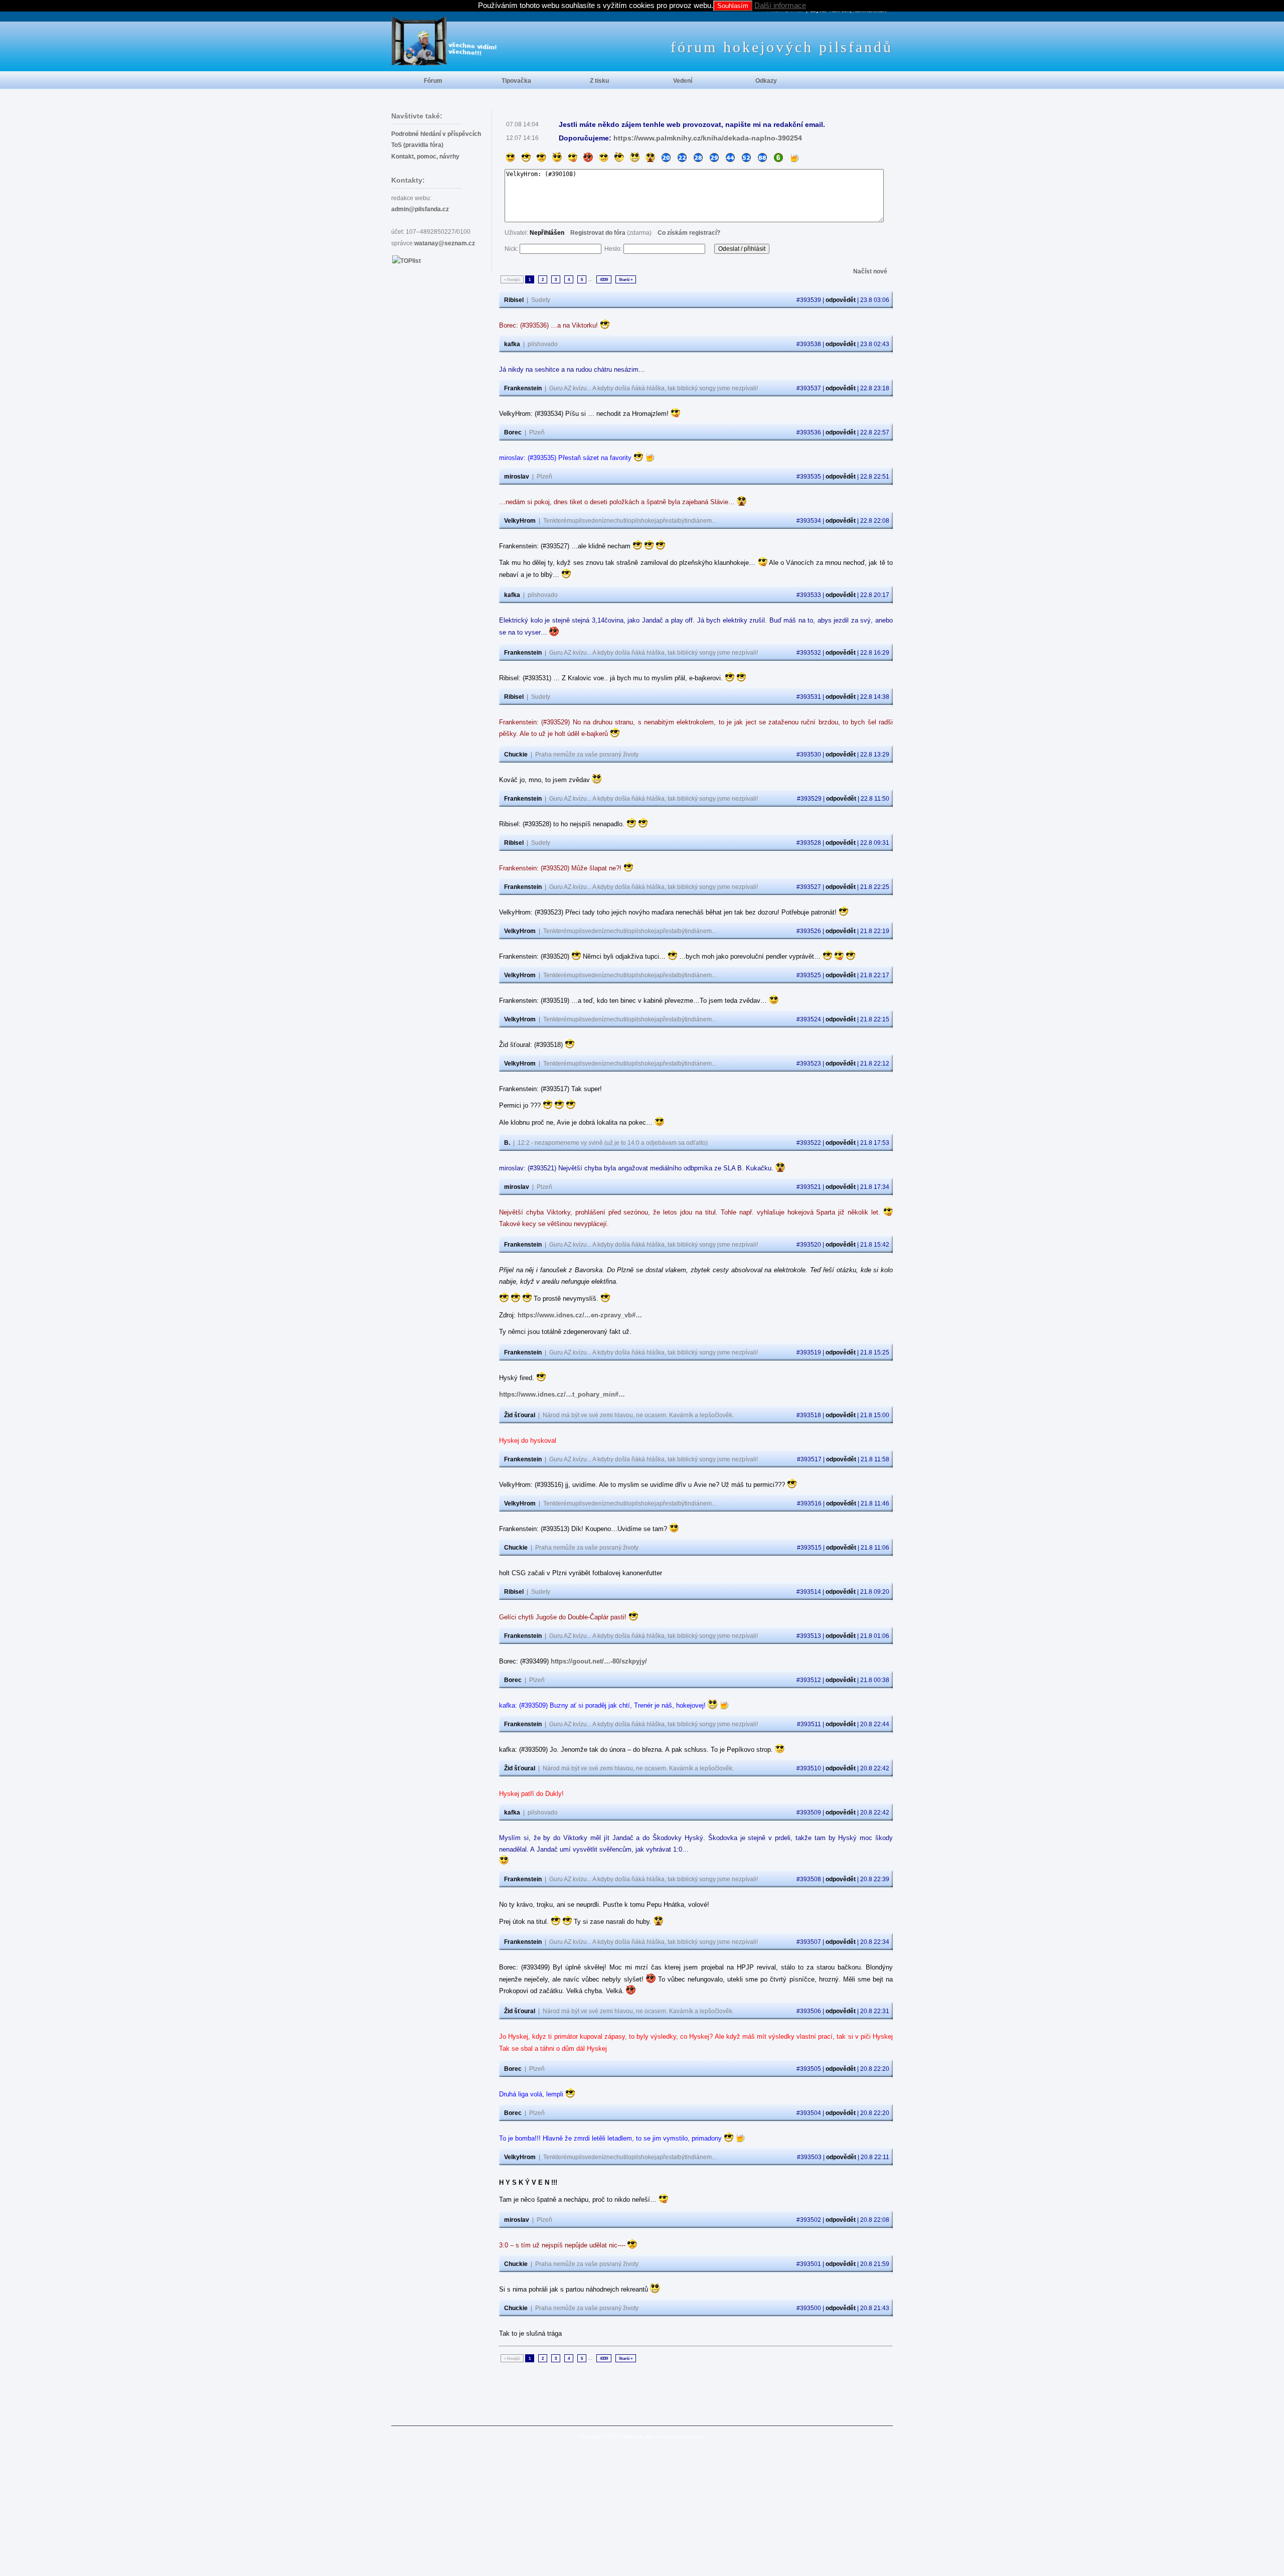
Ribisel (514, 300)
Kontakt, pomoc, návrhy (425, 157)
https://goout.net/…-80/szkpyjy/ (599, 1661)
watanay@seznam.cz (445, 243)
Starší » (626, 279)
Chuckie (516, 754)
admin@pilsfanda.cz (420, 209)
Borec (513, 432)
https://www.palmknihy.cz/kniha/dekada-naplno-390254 (708, 138)
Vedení (683, 81)
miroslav (517, 477)
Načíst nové (870, 271)
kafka (512, 344)
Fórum (433, 81)
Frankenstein (523, 388)
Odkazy (766, 81)
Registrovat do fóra (598, 233)
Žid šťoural (520, 1415)
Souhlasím (733, 6)
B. (507, 1143)
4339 (604, 279)
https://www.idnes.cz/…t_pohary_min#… (562, 1394)
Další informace (780, 5)
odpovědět (841, 300)
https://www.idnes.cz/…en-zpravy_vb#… (580, 1315)
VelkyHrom (520, 521)
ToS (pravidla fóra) (417, 145)
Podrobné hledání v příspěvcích (436, 134)
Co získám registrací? (689, 233)
